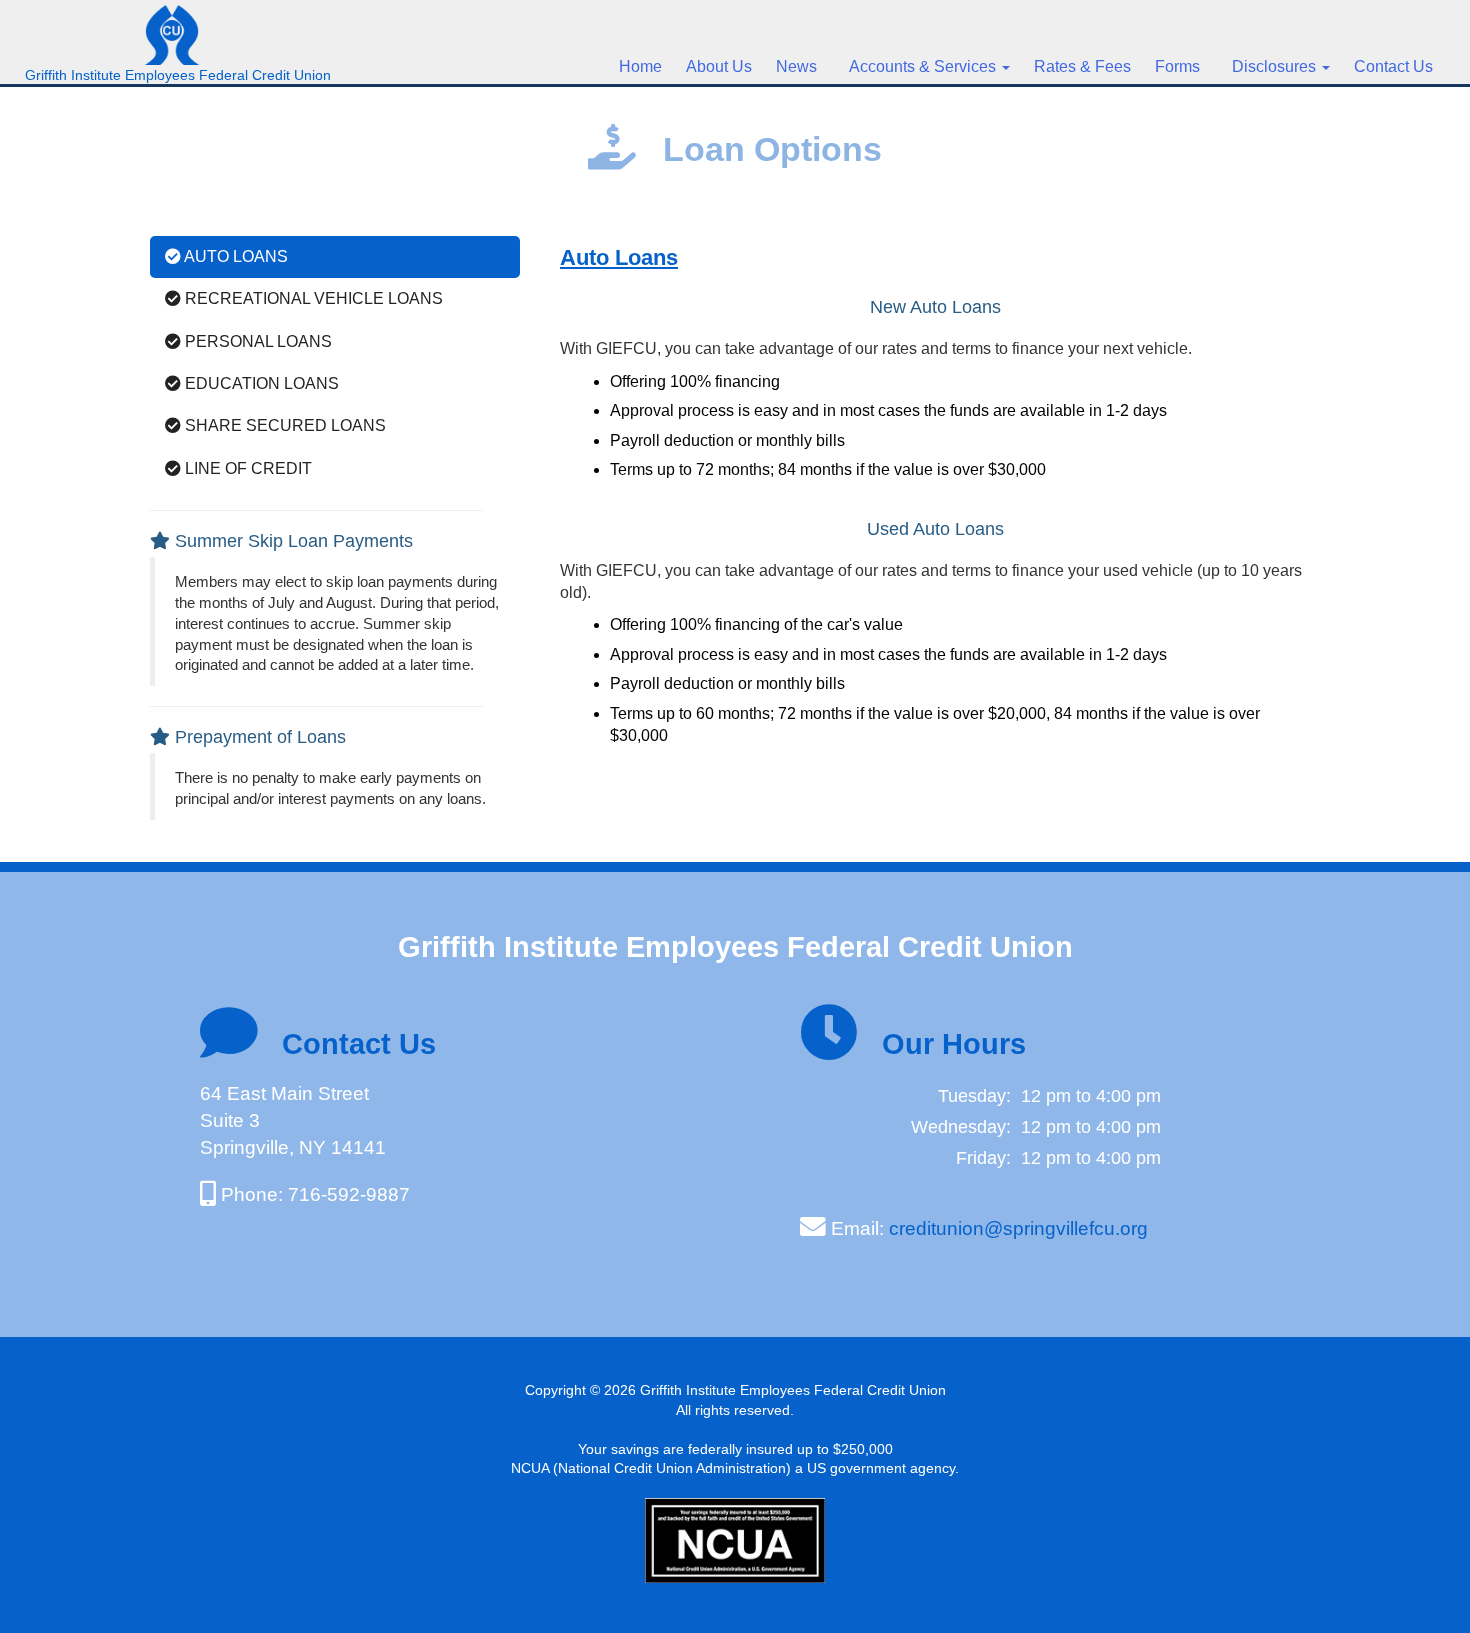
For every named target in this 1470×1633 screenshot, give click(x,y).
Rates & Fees (1082, 66)
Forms (1177, 66)
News (796, 66)
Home (640, 66)
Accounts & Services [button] (920, 66)
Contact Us (1393, 66)
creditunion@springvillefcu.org (1018, 1228)
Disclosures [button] (1272, 66)
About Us (719, 66)
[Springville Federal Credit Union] (178, 25)
